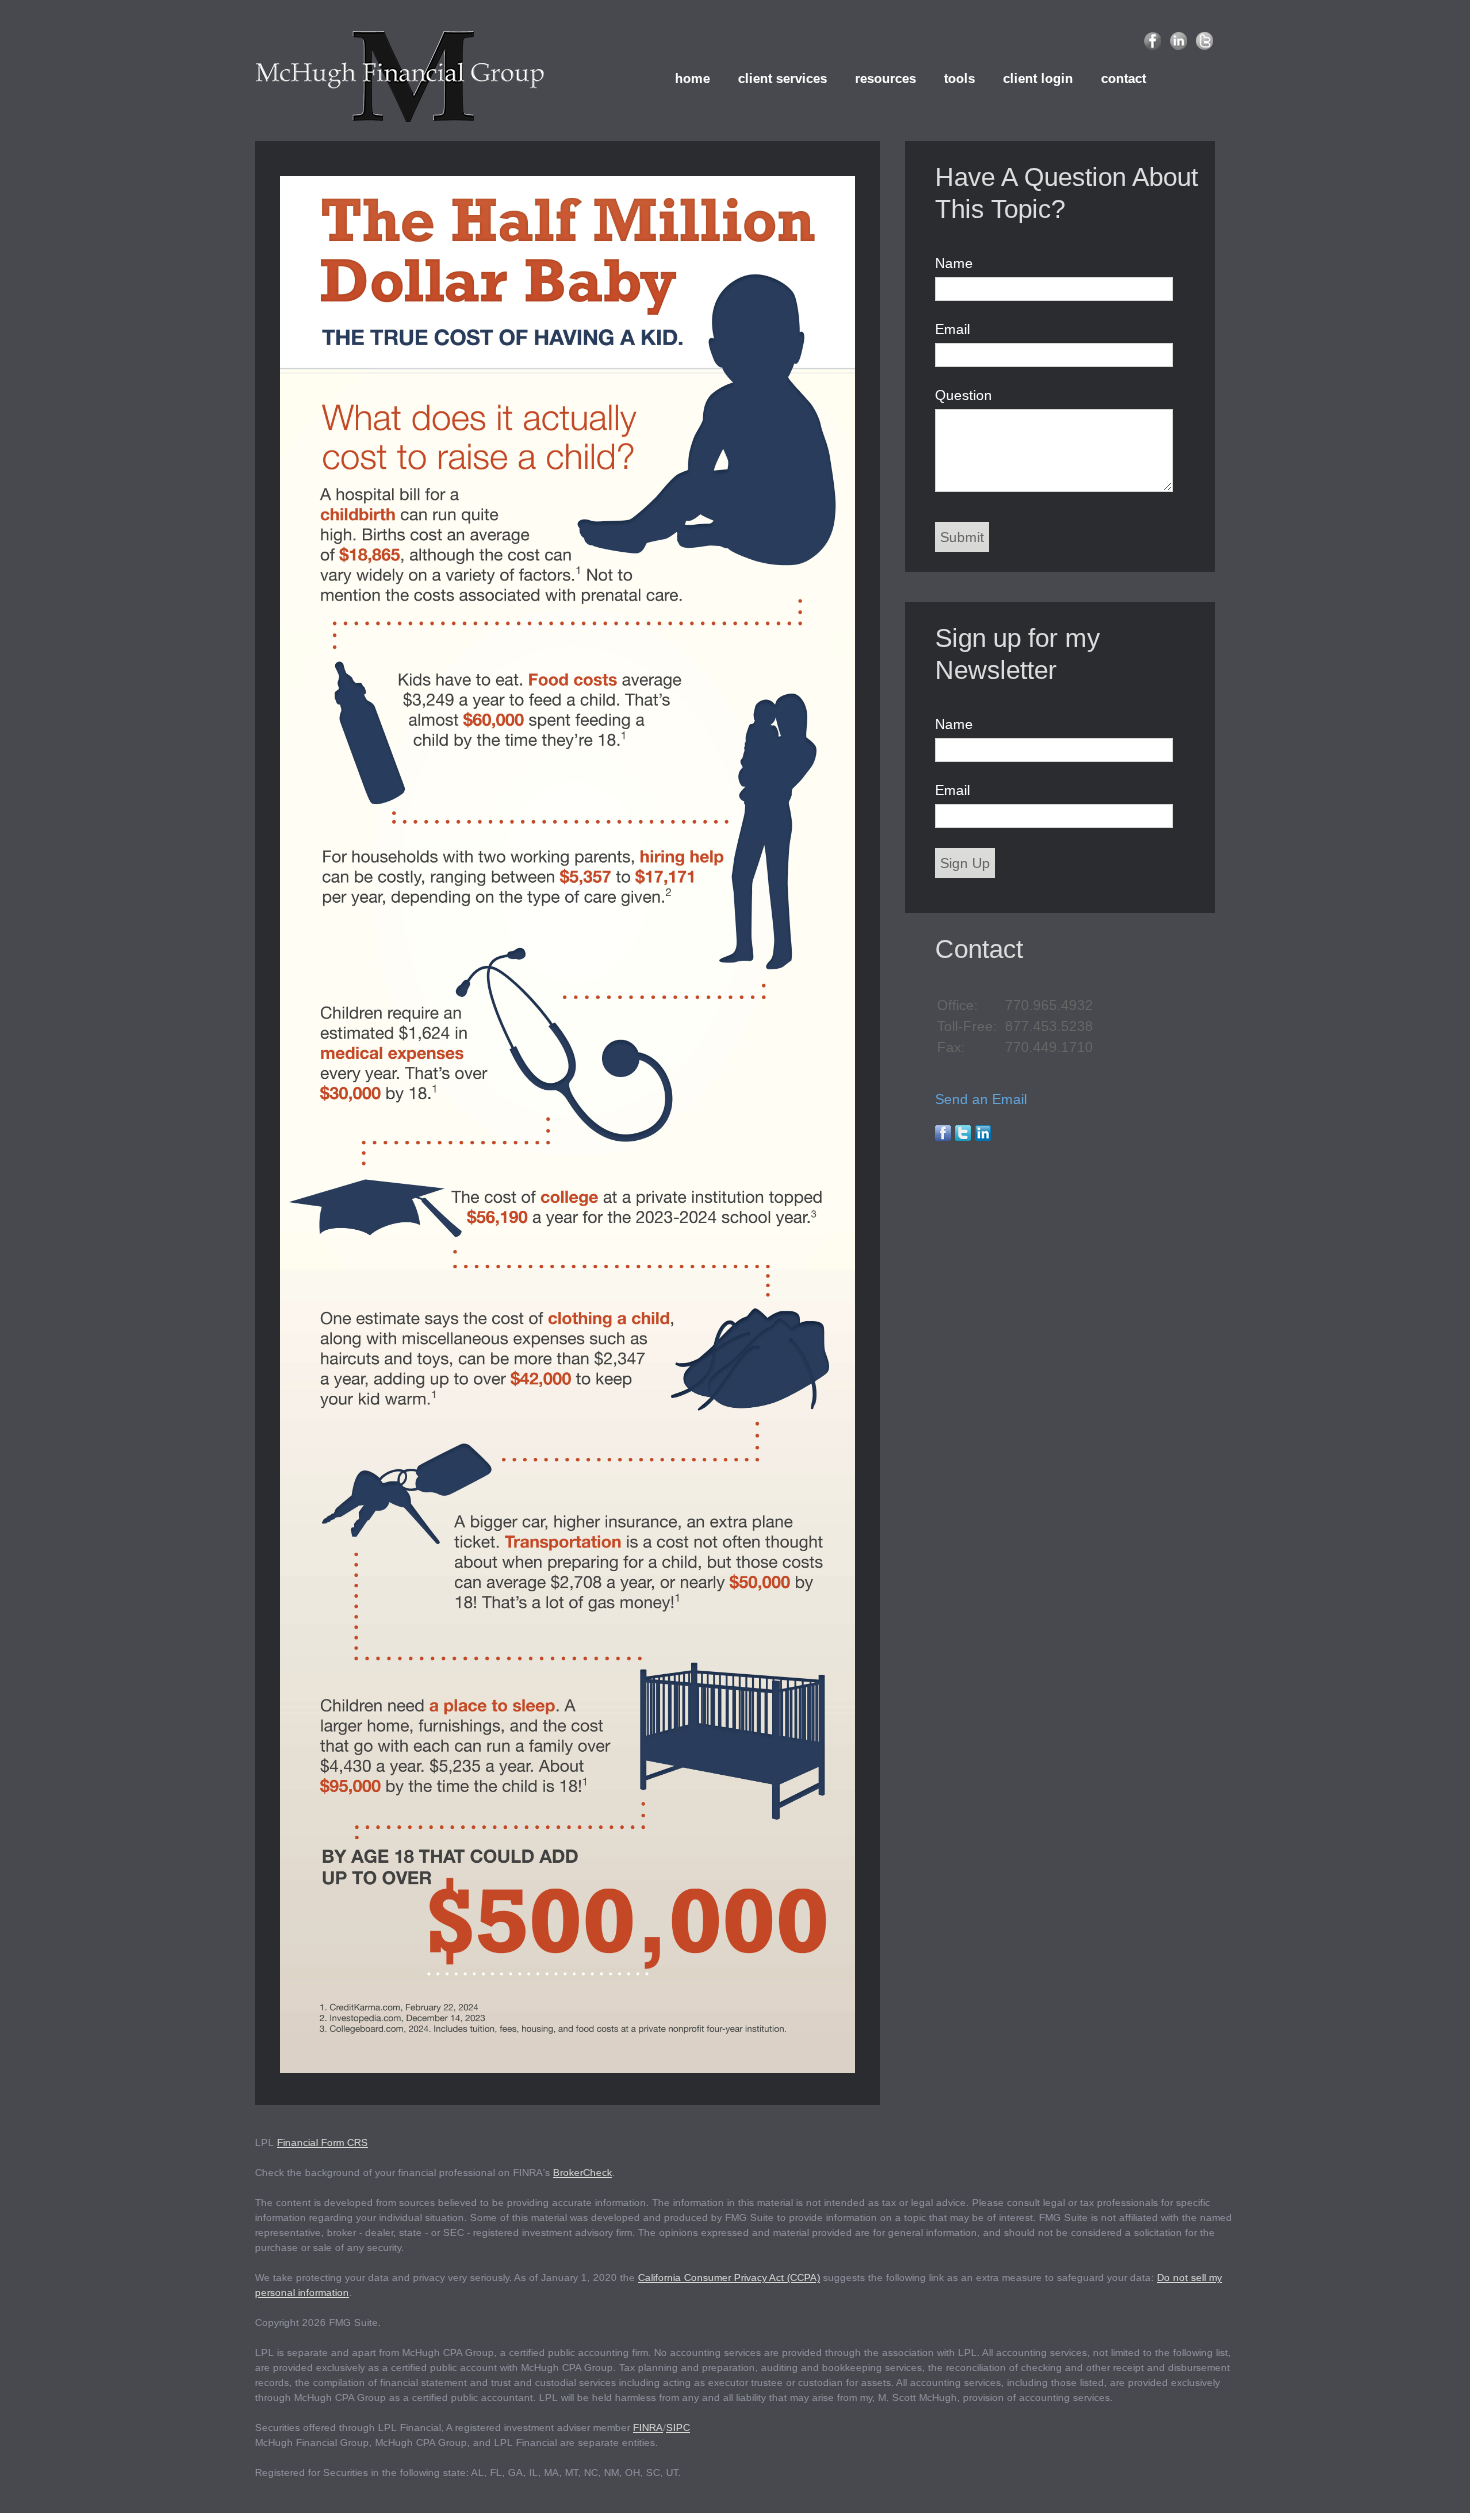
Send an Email (981, 1099)
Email (952, 329)
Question (963, 395)
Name (954, 263)
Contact (1123, 78)
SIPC (678, 2427)
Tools (959, 78)
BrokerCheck (582, 2172)
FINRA (648, 2427)
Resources (885, 78)
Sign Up (965, 863)
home (692, 78)
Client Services (782, 78)
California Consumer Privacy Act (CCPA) (729, 2277)
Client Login (1038, 78)
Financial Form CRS (322, 2142)
